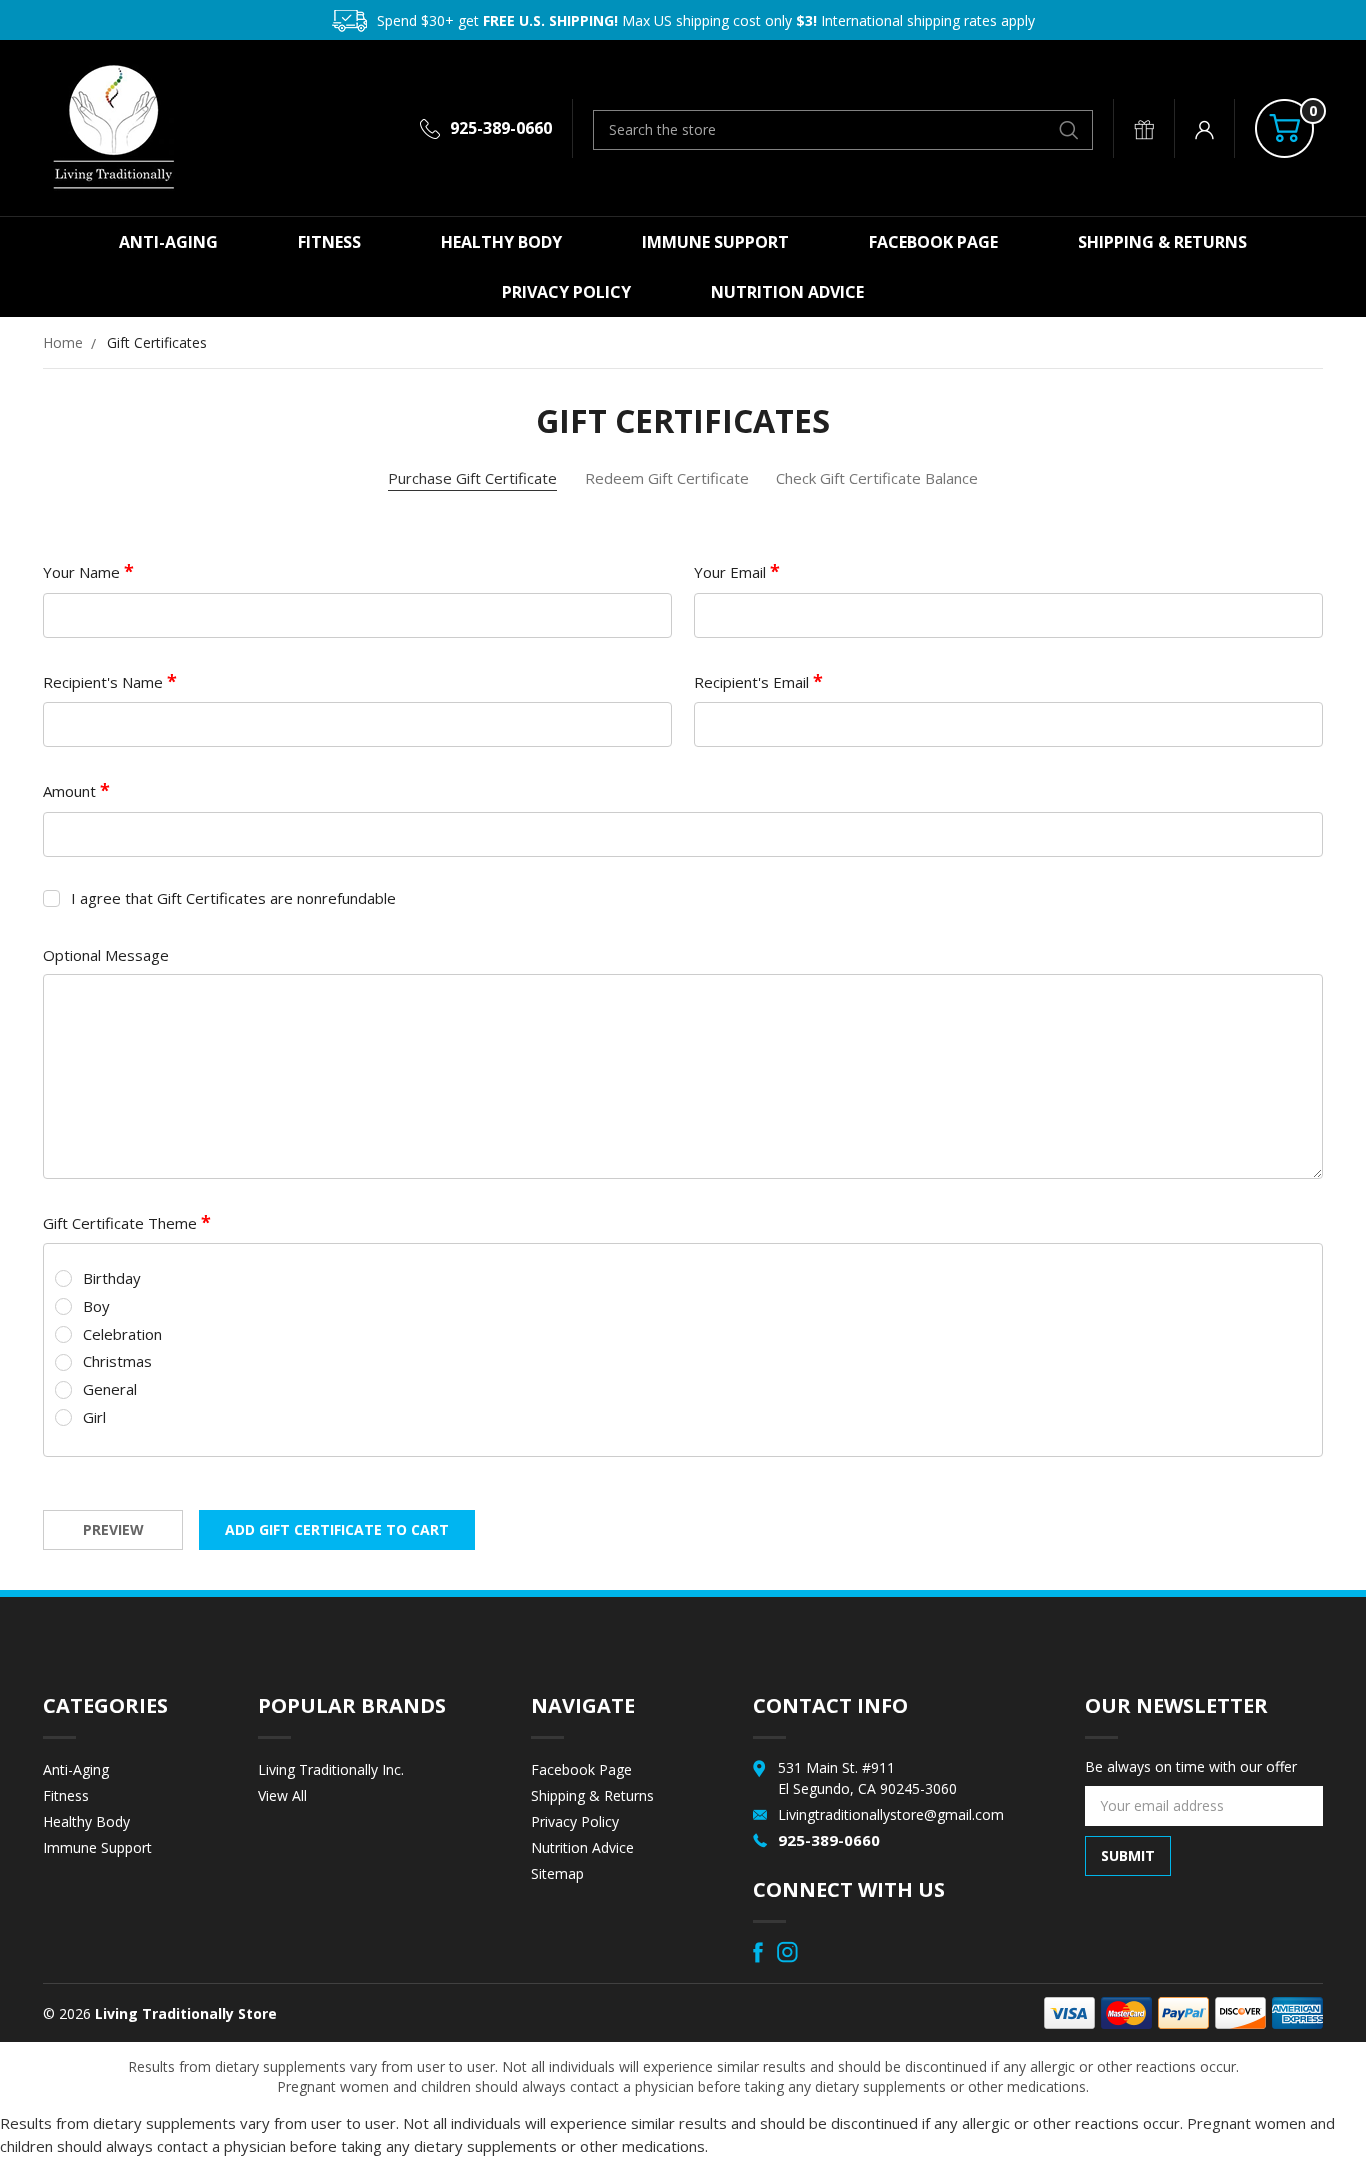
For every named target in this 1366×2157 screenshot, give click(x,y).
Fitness (329, 242)
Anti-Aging (168, 242)
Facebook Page (933, 242)
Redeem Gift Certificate (667, 478)
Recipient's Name (105, 682)
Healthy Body (501, 242)
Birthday (112, 1278)
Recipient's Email (753, 682)
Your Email (732, 572)
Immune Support (715, 242)
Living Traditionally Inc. (331, 1769)
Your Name (83, 572)
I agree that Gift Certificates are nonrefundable (233, 898)
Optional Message (106, 955)
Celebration (122, 1334)
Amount (71, 791)
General (110, 1389)
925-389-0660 (501, 128)
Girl (94, 1417)
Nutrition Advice (787, 292)
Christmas (117, 1361)
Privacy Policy (566, 292)
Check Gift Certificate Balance (877, 478)
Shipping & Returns (1162, 242)
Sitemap (557, 1873)
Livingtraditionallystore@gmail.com (891, 1814)
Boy (96, 1306)
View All (282, 1795)
